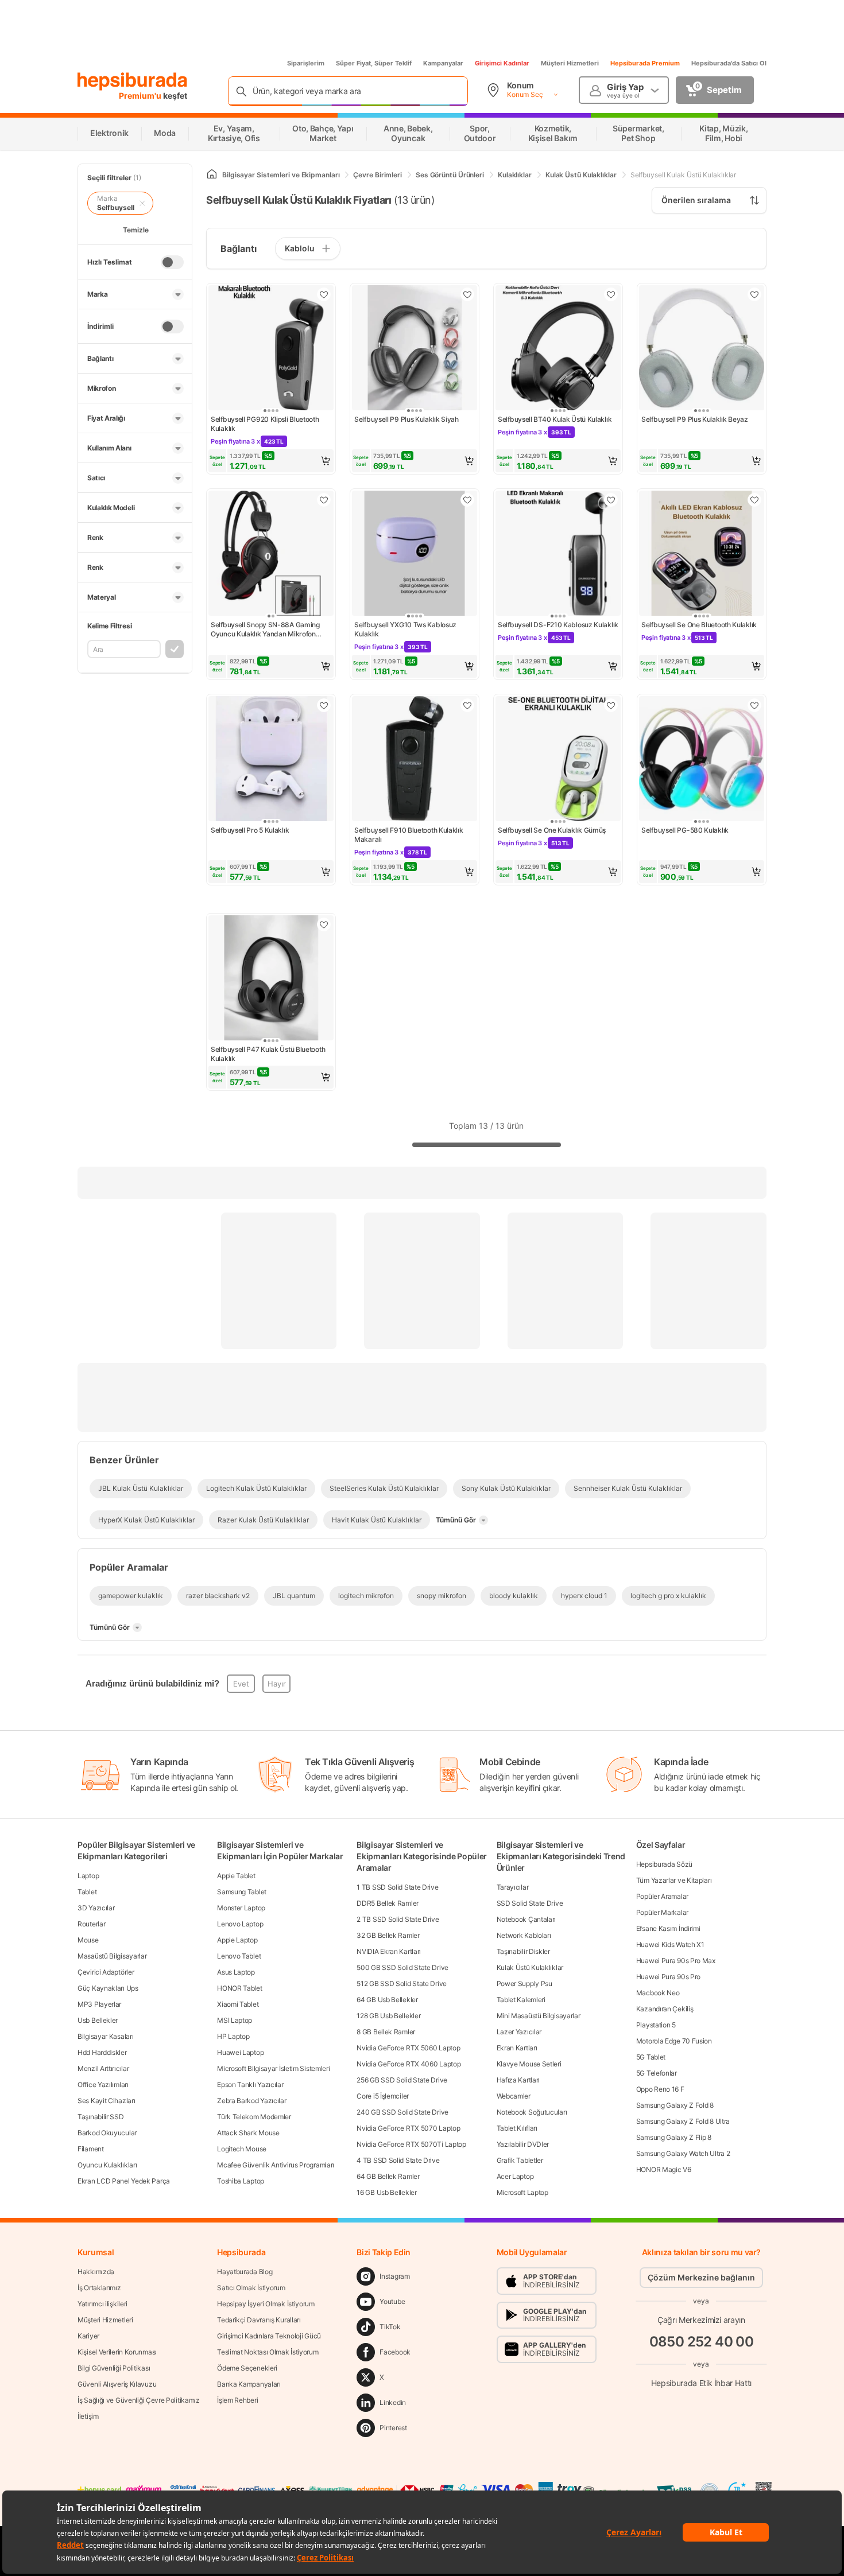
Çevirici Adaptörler (106, 1972)
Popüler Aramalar (662, 1896)
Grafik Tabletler (520, 2160)
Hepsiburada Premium (645, 63)
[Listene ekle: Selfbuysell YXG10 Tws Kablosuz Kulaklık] (467, 500)
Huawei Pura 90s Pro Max (676, 1961)
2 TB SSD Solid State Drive (398, 1919)
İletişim (88, 2416)
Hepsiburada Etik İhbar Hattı (701, 2383)
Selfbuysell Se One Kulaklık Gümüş (552, 830)
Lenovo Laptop (240, 1924)
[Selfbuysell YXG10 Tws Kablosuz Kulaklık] (415, 554)
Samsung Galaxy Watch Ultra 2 (683, 2153)
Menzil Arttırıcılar (103, 2068)
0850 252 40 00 (702, 2342)
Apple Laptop (237, 1940)
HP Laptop (233, 2036)
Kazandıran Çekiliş (665, 2009)
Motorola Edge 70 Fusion (674, 2041)
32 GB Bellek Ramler (388, 1935)
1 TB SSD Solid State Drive (397, 1887)
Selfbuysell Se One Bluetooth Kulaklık (699, 625)
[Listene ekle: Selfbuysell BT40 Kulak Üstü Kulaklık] (611, 294)
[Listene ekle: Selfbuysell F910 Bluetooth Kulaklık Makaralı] (467, 705)
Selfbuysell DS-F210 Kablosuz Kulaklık (558, 625)
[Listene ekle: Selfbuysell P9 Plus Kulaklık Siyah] (467, 294)
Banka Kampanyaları (249, 2384)
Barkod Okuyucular (107, 2133)
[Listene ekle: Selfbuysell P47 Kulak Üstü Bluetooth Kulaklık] (324, 924)
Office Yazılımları (103, 2084)
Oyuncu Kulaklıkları (107, 2165)
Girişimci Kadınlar (502, 63)
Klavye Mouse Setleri (529, 2064)
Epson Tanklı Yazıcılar (250, 2084)
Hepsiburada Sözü (664, 1864)
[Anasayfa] (212, 175)
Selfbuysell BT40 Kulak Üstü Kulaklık (555, 419)
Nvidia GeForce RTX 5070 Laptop (408, 2128)
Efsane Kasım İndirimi (668, 1928)
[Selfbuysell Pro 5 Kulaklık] (271, 760)
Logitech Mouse (242, 2149)
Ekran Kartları (517, 2048)
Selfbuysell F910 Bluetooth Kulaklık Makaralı (409, 835)
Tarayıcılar (513, 1887)
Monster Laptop (241, 1908)
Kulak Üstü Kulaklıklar (530, 1967)
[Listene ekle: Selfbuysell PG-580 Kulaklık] (754, 705)
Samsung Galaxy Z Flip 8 (674, 2137)
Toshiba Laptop (241, 2181)
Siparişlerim (306, 63)
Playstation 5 (656, 2025)
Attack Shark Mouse (248, 2133)
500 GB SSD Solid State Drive (402, 1967)
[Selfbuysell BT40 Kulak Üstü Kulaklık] (558, 349)
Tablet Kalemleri (521, 2000)
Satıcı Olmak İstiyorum (251, 2288)
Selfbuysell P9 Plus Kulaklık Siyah (406, 419)
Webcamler (514, 2096)
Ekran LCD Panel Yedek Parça (124, 2181)
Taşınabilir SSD (101, 2117)
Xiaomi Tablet (238, 2004)
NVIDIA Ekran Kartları (389, 1951)
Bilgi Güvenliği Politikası (114, 2368)
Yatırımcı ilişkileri (102, 2304)
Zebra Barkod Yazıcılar (251, 2101)
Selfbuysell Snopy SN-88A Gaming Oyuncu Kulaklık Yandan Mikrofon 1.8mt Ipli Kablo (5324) (265, 630)
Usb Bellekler (98, 2020)
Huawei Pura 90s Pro (668, 1977)
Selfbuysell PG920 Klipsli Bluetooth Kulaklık (265, 424)
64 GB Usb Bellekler (387, 2000)
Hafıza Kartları (518, 2080)
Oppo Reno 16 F (660, 2089)
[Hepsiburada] (132, 81)
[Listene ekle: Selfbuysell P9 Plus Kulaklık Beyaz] (754, 294)
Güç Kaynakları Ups (108, 1988)
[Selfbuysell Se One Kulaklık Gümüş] (558, 760)
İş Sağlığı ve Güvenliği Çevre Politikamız (139, 2400)
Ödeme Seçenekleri (247, 2368)
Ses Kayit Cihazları (106, 2101)
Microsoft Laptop (522, 2192)
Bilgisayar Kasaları (105, 2036)
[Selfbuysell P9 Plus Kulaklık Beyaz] (702, 349)
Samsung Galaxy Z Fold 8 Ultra (683, 2121)
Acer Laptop (515, 2176)
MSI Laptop (235, 2020)
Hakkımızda (96, 2272)
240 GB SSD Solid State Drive (402, 2112)
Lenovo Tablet (239, 1956)
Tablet (87, 1892)
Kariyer (88, 2336)
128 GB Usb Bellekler (388, 2016)
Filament (91, 2149)
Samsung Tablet (242, 1892)
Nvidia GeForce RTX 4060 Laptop (409, 2064)
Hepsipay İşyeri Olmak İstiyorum (266, 2304)
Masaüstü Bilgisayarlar (112, 1956)
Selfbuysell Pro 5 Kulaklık (250, 830)
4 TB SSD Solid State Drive (398, 2160)
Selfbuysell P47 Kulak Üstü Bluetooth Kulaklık (268, 1054)
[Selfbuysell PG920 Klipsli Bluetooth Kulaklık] (271, 349)
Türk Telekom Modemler (254, 2117)
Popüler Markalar (662, 1912)
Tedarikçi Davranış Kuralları (259, 2320)
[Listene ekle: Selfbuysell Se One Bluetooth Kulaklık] (754, 500)
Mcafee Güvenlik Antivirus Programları (276, 2165)
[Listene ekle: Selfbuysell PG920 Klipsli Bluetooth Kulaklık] (324, 294)
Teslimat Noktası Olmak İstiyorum (268, 2352)
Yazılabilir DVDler (523, 2144)
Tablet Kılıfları (517, 2128)
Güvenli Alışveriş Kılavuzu (117, 2384)
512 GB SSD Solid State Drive (402, 1984)
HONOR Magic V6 (664, 2169)
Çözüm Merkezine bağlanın (701, 2277)
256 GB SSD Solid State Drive (402, 2080)
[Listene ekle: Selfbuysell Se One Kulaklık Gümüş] (611, 705)
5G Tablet (651, 2057)
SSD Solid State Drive (530, 1903)
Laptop (88, 1876)
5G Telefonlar (657, 2073)
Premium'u (141, 96)
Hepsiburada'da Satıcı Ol (729, 63)
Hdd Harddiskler (102, 2052)
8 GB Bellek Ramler (386, 2032)
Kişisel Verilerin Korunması (117, 2352)
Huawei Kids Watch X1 (670, 1944)
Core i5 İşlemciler (383, 2096)
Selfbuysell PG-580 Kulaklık (685, 830)
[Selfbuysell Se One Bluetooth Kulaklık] (702, 554)
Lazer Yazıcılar (519, 2032)
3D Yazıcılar (96, 1908)
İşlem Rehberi (237, 2400)
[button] (271, 461)
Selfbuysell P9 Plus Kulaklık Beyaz (695, 419)
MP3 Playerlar (99, 2004)
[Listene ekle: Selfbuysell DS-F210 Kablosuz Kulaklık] (611, 500)
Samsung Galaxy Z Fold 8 (675, 2105)
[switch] (172, 262)
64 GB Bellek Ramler (388, 2176)
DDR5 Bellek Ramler (388, 1903)
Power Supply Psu (524, 1984)
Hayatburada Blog (245, 2272)
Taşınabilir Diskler (523, 1951)
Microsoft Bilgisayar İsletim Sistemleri (273, 2068)
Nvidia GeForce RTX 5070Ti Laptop (411, 2144)
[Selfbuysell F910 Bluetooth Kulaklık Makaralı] (415, 760)
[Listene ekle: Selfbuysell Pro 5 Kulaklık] (324, 705)
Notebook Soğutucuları (532, 2112)
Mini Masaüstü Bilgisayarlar (539, 2016)
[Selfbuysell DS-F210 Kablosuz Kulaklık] (558, 554)
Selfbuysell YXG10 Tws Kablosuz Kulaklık (405, 629)
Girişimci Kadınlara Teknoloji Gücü (269, 2336)
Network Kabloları (524, 1935)
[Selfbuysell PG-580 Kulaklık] (702, 760)
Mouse (88, 1940)
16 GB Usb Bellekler (386, 2192)
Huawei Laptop (240, 2052)
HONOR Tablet (239, 1988)
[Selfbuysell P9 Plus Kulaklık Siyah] (415, 349)
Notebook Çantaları (526, 1919)
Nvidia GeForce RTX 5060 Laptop (408, 2048)
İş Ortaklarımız (99, 2288)
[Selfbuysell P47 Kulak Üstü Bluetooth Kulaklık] (271, 979)
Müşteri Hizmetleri (570, 63)
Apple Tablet (236, 1876)
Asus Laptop (236, 1972)
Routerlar (91, 1924)
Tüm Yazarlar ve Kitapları (674, 1880)
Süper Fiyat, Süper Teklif (374, 63)
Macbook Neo (658, 1993)
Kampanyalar (443, 63)
